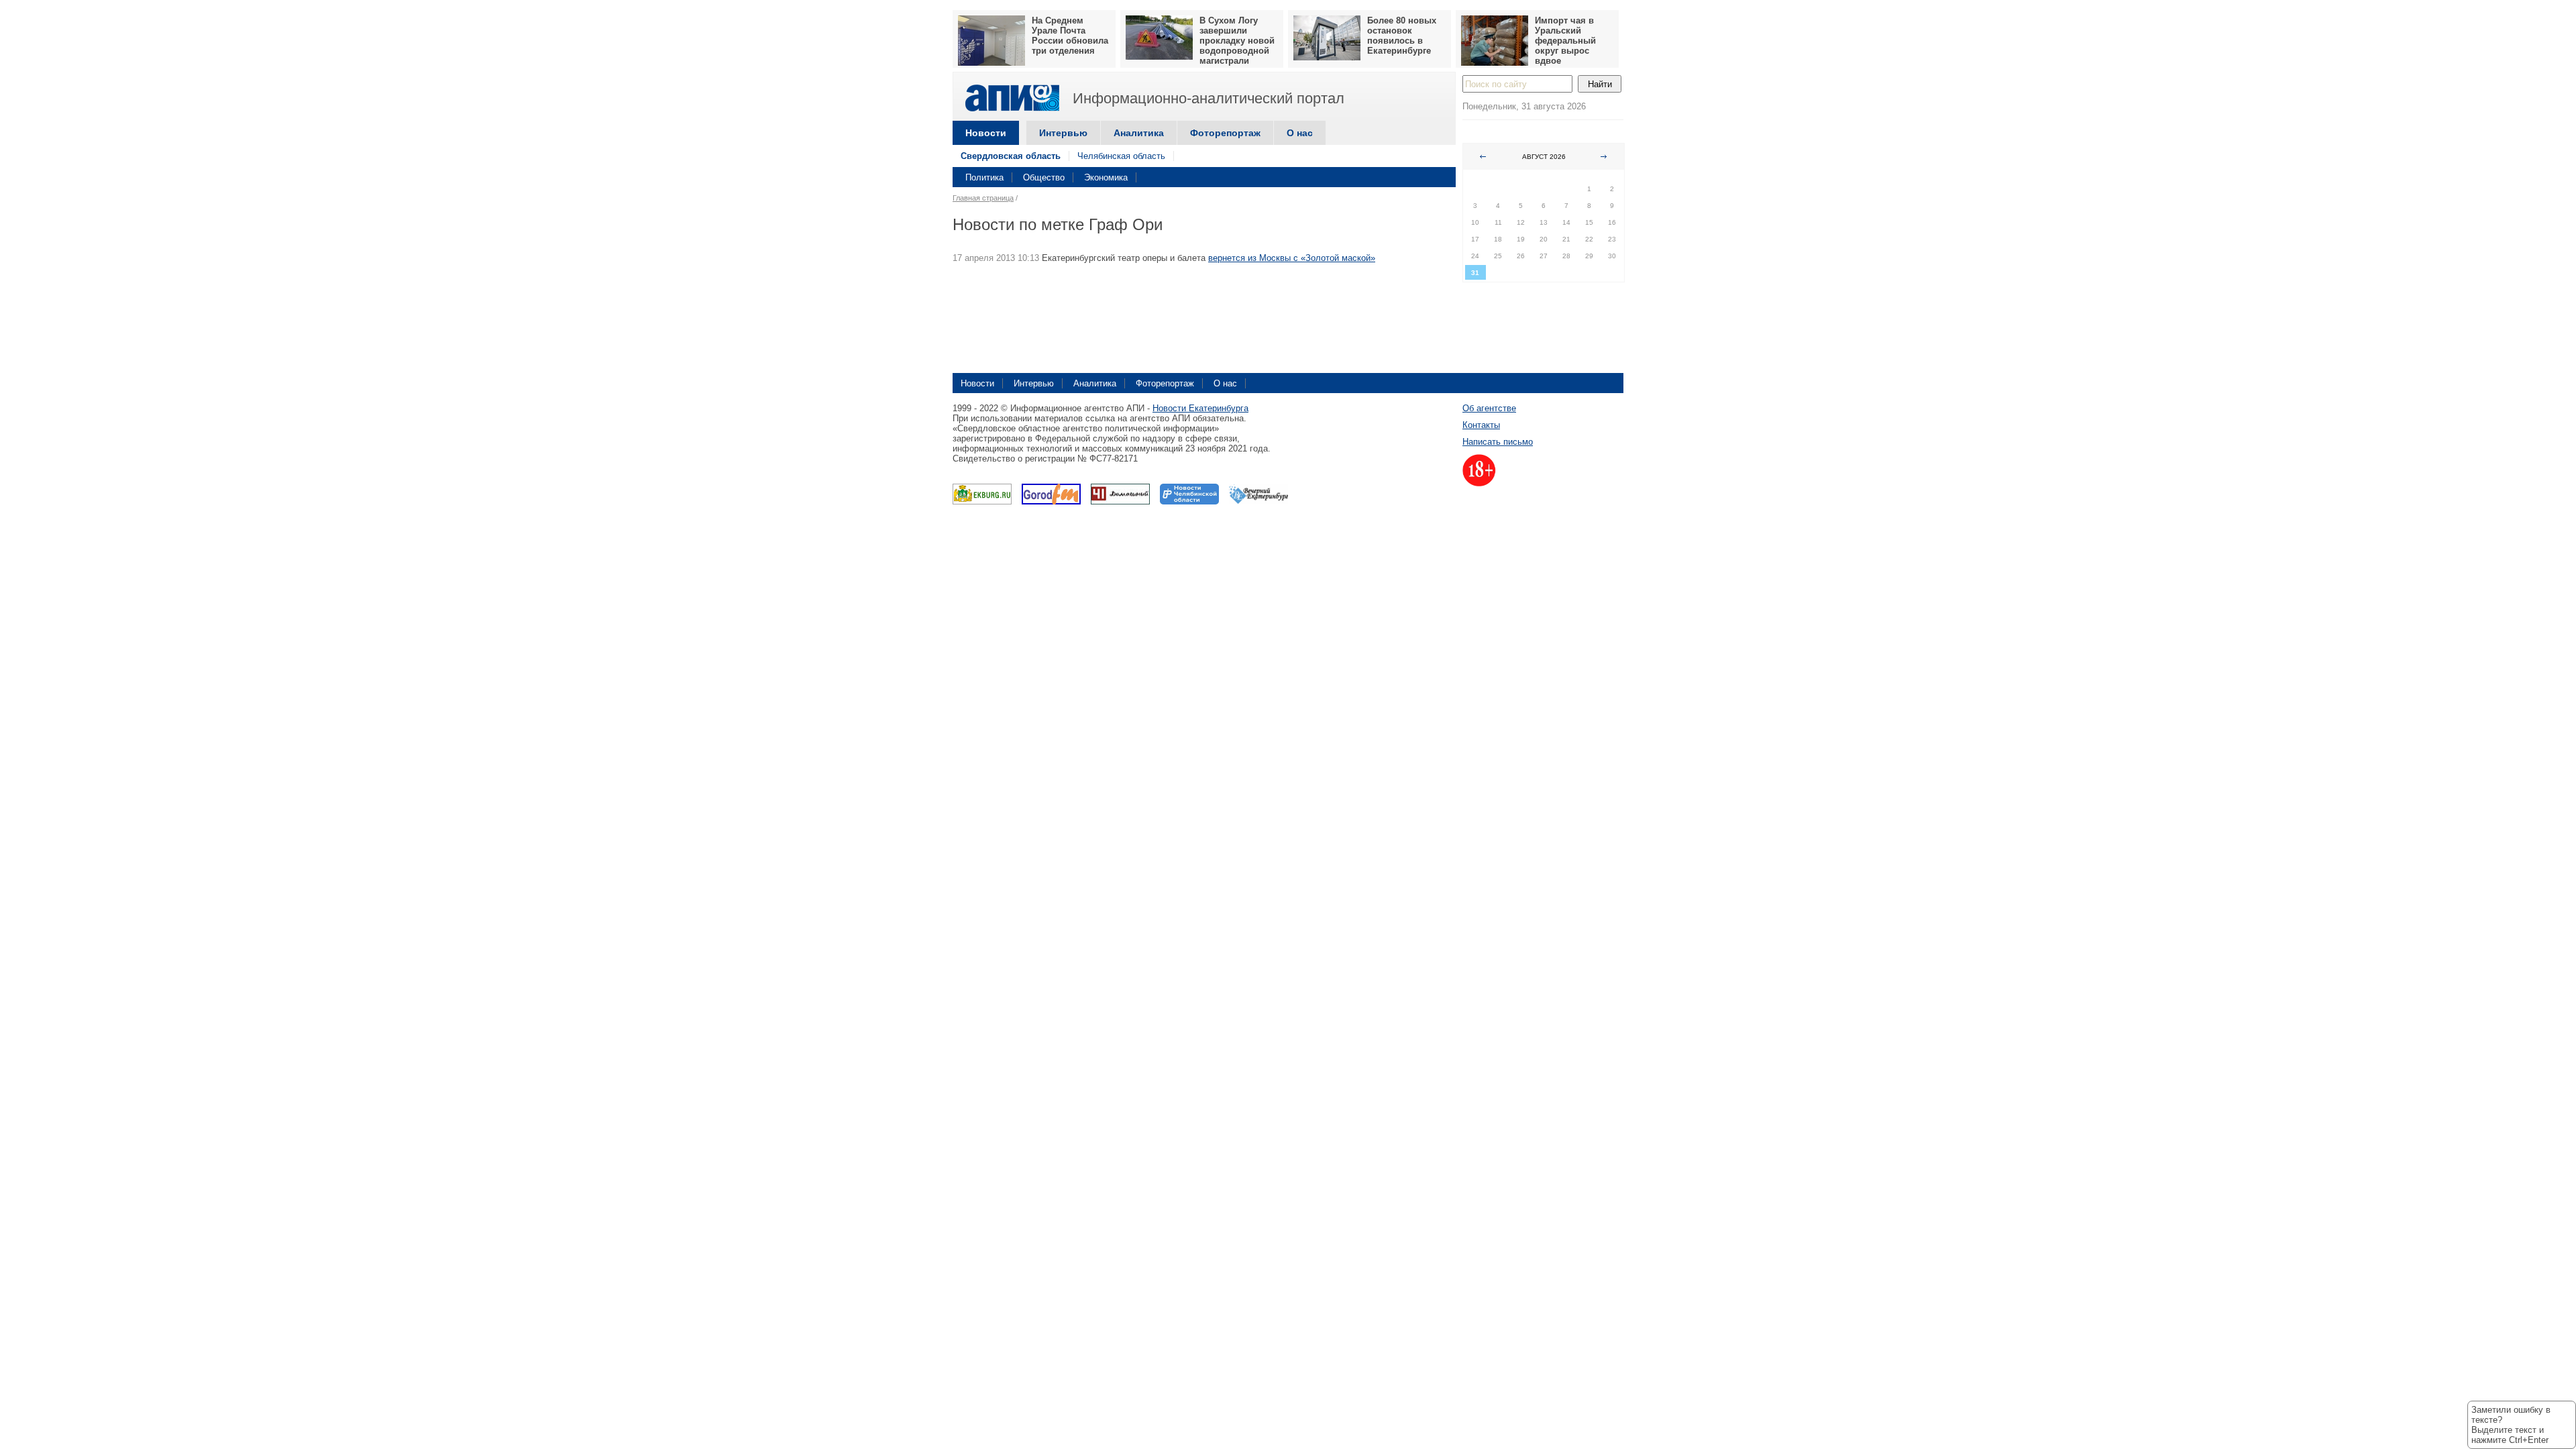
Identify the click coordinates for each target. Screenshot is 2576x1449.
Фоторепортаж (1225, 133)
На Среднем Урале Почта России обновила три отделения (1070, 36)
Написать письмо (1498, 442)
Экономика (1106, 177)
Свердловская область (1011, 156)
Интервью (1063, 133)
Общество (1044, 177)
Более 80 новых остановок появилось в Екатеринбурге (1402, 36)
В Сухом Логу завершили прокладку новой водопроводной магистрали (1237, 41)
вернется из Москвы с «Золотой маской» (1292, 258)
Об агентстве (1489, 408)
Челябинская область (1121, 156)
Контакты (1481, 425)
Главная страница (983, 198)
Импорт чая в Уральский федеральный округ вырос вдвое (1565, 41)
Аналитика (1139, 133)
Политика (984, 177)
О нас (1300, 133)
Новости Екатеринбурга (1200, 408)
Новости (986, 133)
